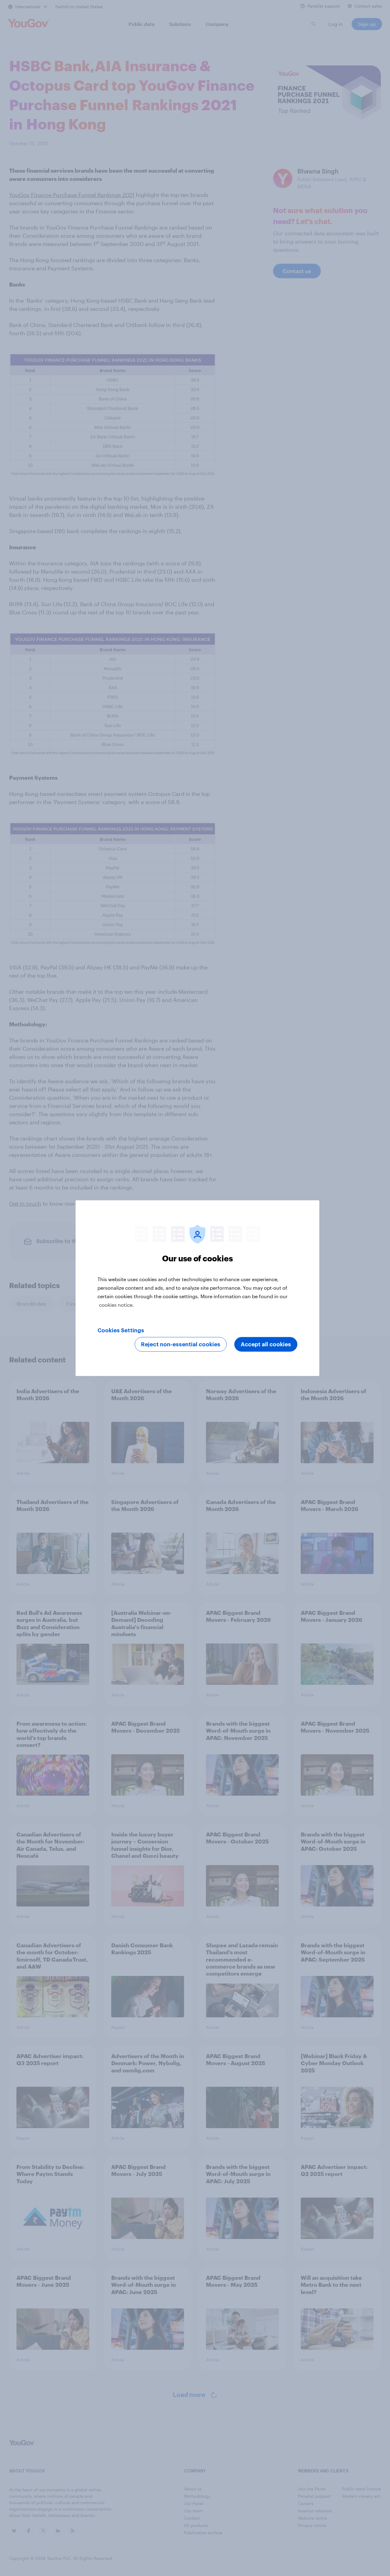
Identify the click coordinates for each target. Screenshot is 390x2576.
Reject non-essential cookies (181, 1344)
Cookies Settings (121, 1330)
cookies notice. (117, 1304)
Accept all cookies (266, 1344)
